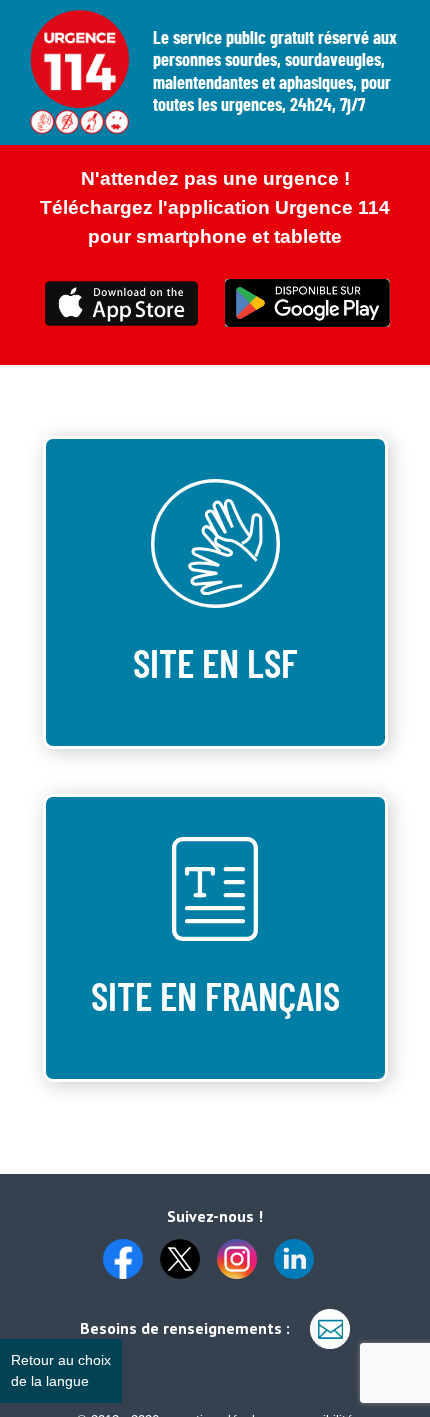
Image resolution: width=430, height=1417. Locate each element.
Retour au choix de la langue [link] (61, 1370)
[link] (129, 1250)
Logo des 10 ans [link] (80, 72)
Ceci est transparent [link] (123, 303)
